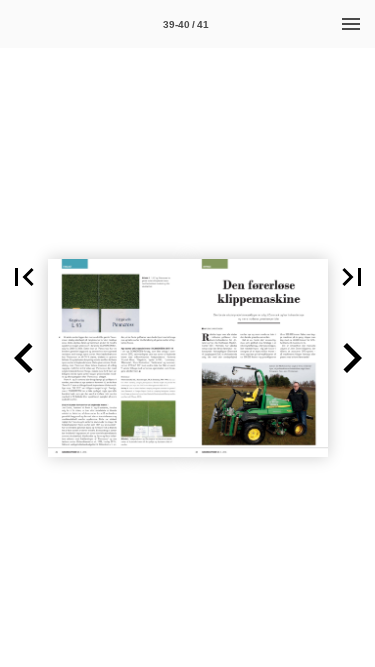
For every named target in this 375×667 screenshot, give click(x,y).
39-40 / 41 (186, 24)
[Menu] (351, 24)
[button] (24, 277)
